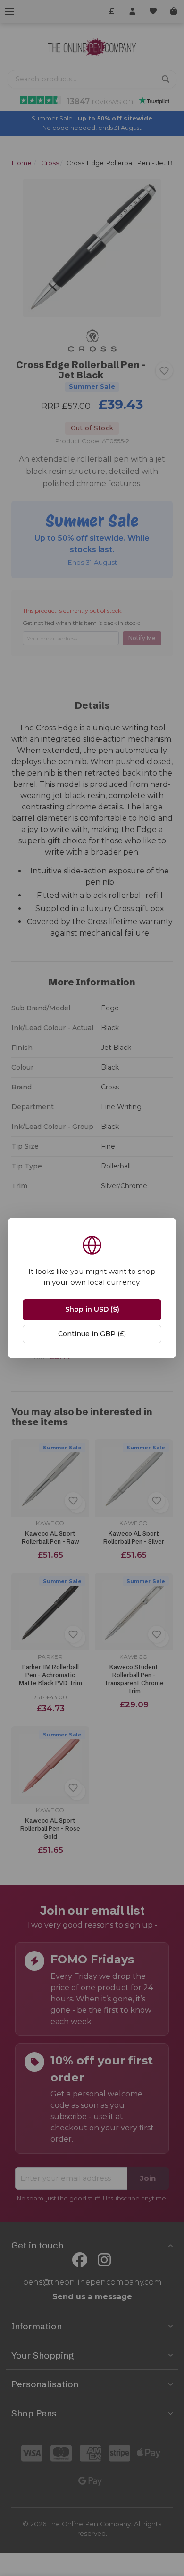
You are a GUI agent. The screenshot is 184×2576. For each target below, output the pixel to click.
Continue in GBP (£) (92, 1334)
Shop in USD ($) (92, 1309)
